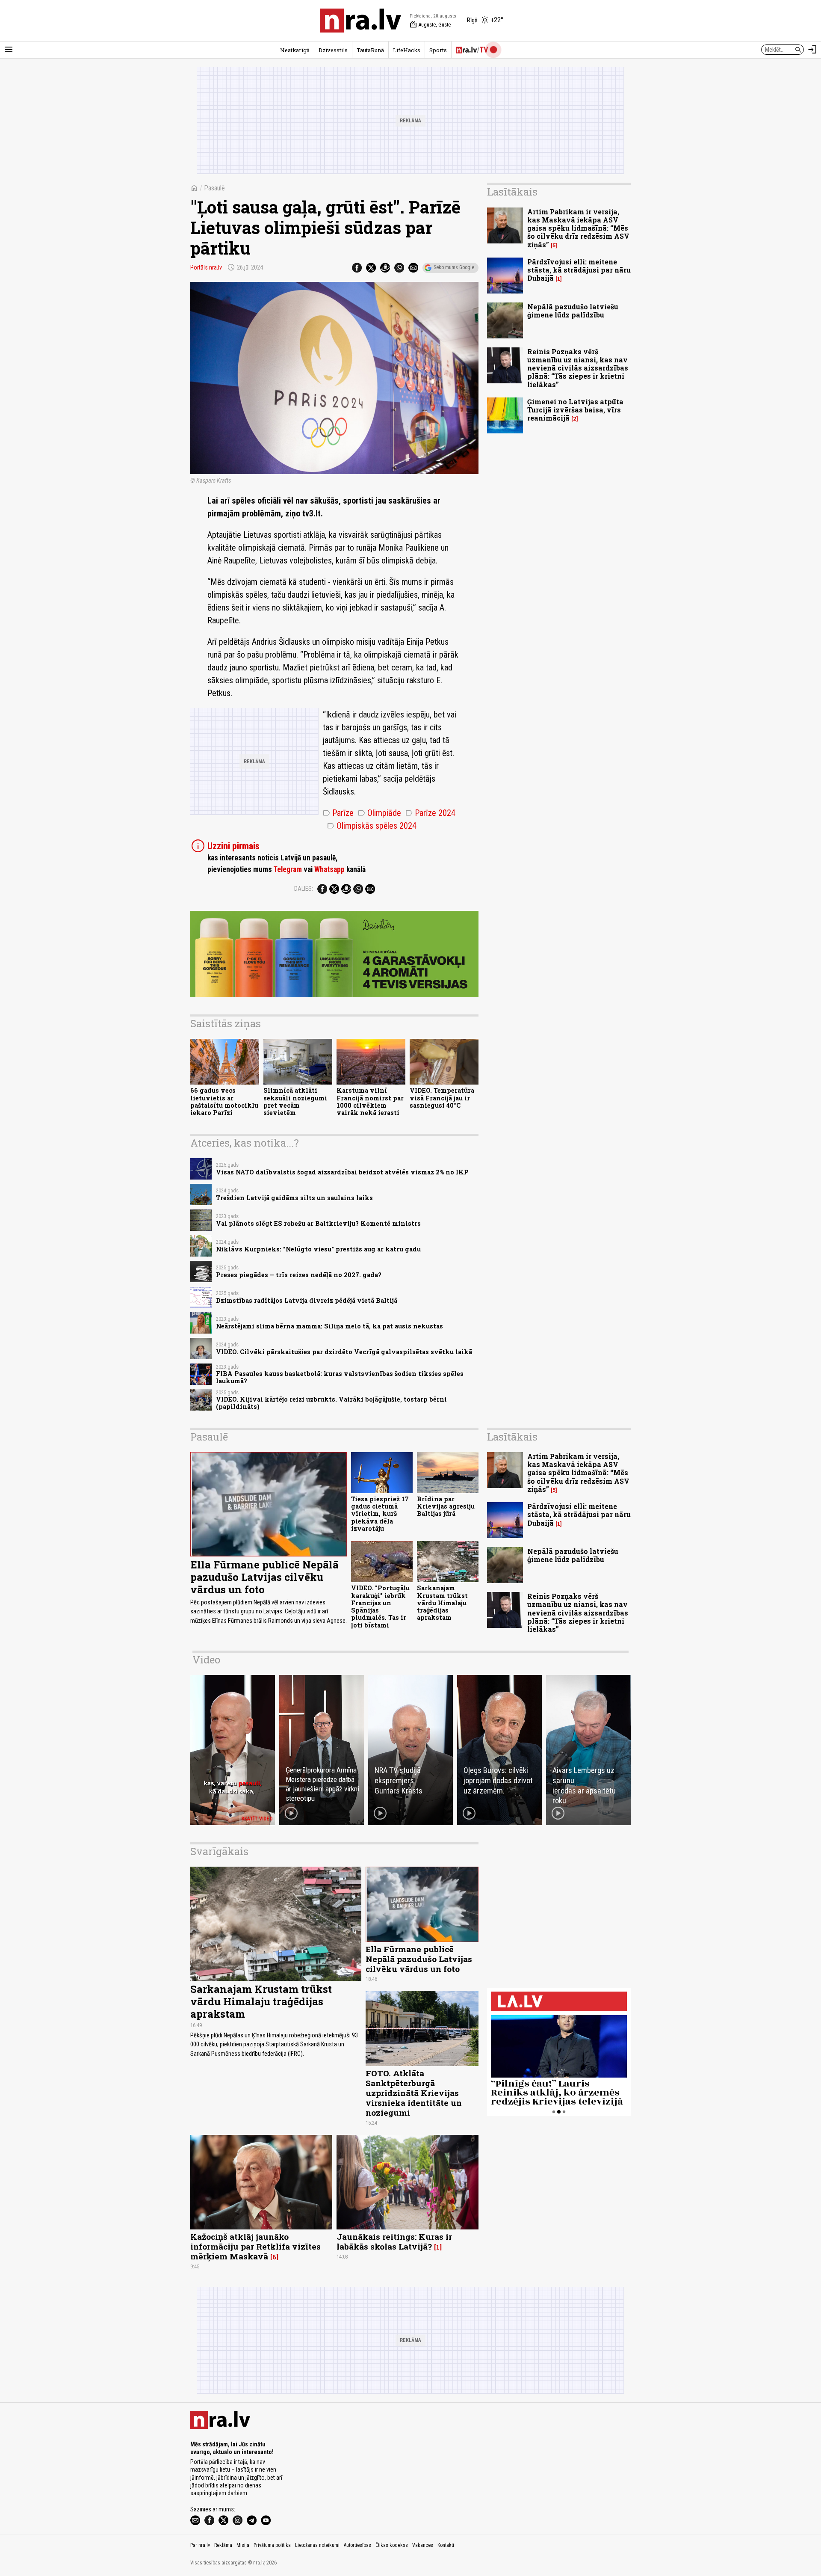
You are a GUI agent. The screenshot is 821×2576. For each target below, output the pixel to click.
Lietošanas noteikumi (317, 2545)
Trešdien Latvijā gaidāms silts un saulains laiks (294, 1198)
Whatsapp (329, 869)
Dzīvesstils (333, 50)
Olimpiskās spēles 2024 (372, 826)
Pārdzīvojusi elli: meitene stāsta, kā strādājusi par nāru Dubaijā (579, 270)
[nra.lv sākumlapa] (360, 21)
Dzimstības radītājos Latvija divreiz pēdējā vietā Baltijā (307, 1300)
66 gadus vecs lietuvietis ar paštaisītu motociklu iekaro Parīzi (224, 1101)
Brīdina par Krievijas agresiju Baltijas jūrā (446, 1506)
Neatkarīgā (295, 50)
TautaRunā (370, 50)
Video (206, 1660)
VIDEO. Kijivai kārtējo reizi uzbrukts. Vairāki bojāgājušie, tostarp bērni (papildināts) (331, 1403)
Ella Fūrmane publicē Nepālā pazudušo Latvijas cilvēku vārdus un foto (264, 1577)
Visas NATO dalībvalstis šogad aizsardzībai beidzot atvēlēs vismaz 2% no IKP (342, 1172)
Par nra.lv (200, 2545)
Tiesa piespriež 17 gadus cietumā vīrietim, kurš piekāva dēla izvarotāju (380, 1514)
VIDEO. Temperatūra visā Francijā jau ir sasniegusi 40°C (442, 1098)
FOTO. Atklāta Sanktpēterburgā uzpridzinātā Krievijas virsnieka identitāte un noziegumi (414, 2093)
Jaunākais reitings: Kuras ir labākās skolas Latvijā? (394, 2241)
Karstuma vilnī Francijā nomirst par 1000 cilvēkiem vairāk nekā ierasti (370, 1101)
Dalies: (304, 889)
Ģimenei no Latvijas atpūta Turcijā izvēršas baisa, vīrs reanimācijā (575, 410)
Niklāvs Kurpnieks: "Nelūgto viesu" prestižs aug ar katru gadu (318, 1249)
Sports (438, 50)
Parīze (338, 813)
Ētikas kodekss (392, 2545)
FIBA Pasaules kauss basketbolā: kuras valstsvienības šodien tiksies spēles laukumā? (340, 1377)
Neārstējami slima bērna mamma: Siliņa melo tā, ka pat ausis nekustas (329, 1326)
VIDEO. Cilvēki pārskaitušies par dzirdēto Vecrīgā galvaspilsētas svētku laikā (344, 1352)
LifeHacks (407, 50)
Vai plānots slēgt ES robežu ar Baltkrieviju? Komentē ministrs (318, 1223)
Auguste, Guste (430, 25)
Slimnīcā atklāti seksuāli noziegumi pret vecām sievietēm (295, 1101)
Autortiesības (357, 2545)
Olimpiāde (379, 813)
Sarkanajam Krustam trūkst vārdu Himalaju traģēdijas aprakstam (442, 1603)
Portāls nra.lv (206, 267)
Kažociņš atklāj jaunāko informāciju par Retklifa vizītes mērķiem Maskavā (255, 2246)
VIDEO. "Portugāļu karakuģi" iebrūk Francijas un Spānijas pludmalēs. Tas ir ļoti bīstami (380, 1606)
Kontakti (446, 2545)
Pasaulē (214, 188)
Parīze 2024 (430, 813)
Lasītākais (512, 192)
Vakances (423, 2545)
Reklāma (223, 2545)
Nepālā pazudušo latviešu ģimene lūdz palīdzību (573, 311)
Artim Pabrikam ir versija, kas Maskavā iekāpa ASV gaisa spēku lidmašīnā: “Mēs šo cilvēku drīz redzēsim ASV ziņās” (578, 228)
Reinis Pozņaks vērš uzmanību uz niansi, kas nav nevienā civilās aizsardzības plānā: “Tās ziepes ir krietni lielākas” (578, 368)
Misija (243, 2545)
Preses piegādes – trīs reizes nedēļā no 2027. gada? (299, 1275)
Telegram (288, 869)
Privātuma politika (272, 2545)
